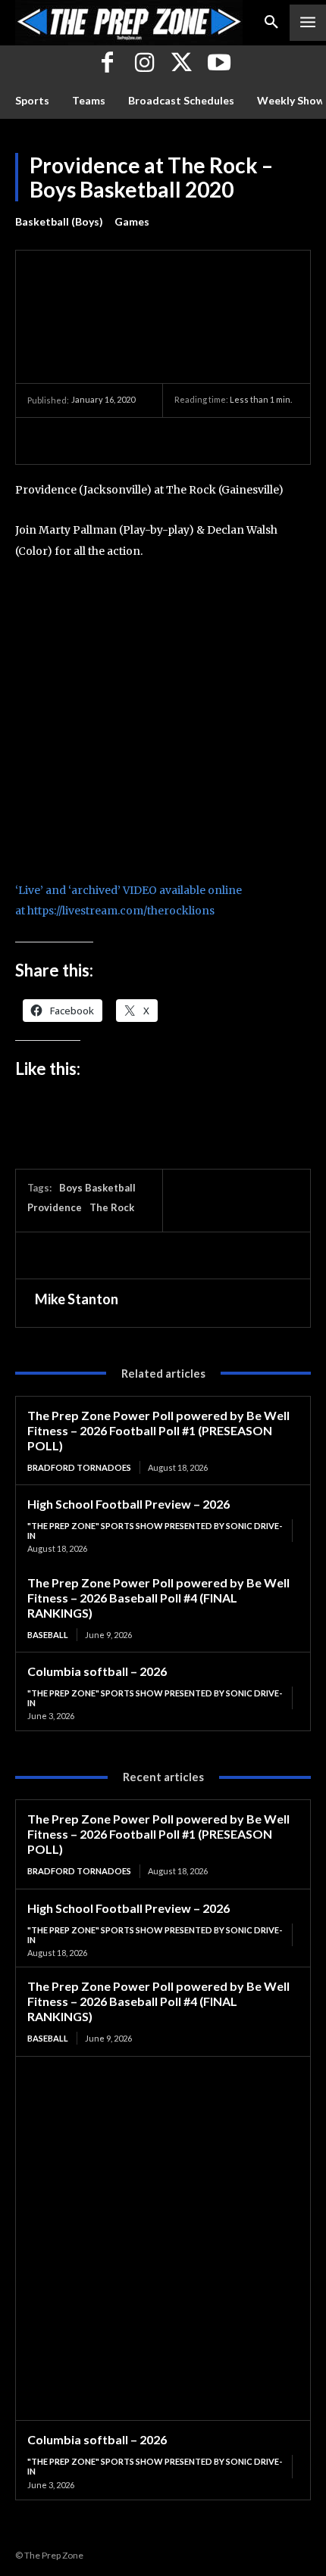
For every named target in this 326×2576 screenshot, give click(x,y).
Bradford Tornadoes (79, 1467)
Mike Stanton (77, 1299)
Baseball (48, 1635)
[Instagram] (144, 64)
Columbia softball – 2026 (97, 1671)
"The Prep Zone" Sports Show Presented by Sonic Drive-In (155, 1531)
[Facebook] (107, 64)
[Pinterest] (112, 441)
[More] (183, 441)
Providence (55, 1207)
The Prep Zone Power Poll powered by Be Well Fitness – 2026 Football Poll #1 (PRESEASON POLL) (158, 1430)
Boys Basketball (97, 1188)
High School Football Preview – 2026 (129, 1504)
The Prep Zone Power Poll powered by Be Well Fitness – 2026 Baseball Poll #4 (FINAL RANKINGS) (158, 1598)
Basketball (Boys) (59, 221)
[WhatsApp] (147, 441)
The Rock (112, 1207)
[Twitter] (182, 64)
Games (132, 221)
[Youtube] (219, 64)
